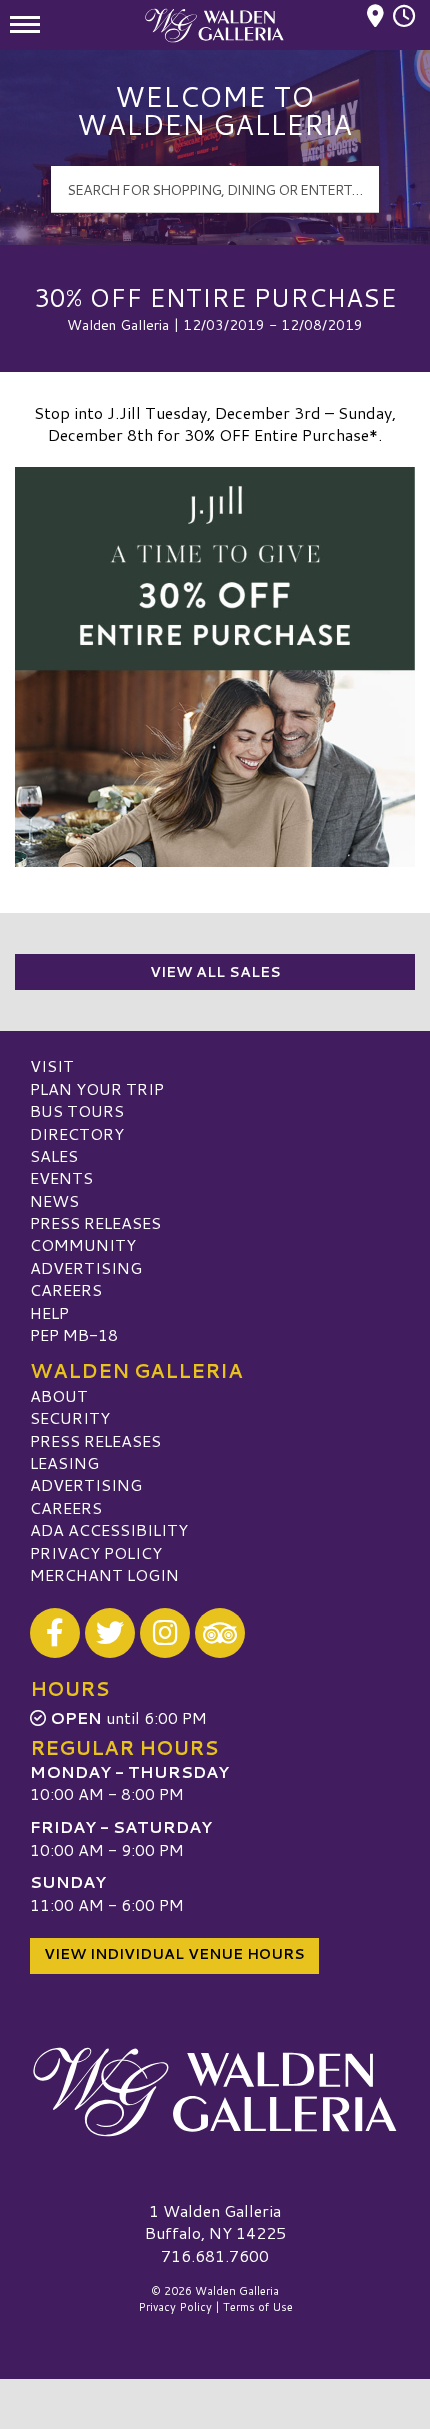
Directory (77, 1133)
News (54, 1200)
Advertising (86, 1267)
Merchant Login (104, 1574)
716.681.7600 (215, 2256)
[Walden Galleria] (215, 2092)
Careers (66, 1289)
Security (70, 1417)
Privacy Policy (96, 1552)
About (59, 1395)
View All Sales (215, 972)
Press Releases (95, 1222)
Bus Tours (77, 1110)
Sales (54, 1155)
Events (61, 1177)
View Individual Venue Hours (174, 1954)
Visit (52, 1065)
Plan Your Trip (97, 1088)
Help (49, 1312)
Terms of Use (258, 2307)
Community (83, 1244)
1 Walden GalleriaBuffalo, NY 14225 (215, 2221)
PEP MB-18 (74, 1334)
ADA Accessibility (109, 1529)
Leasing (64, 1462)
